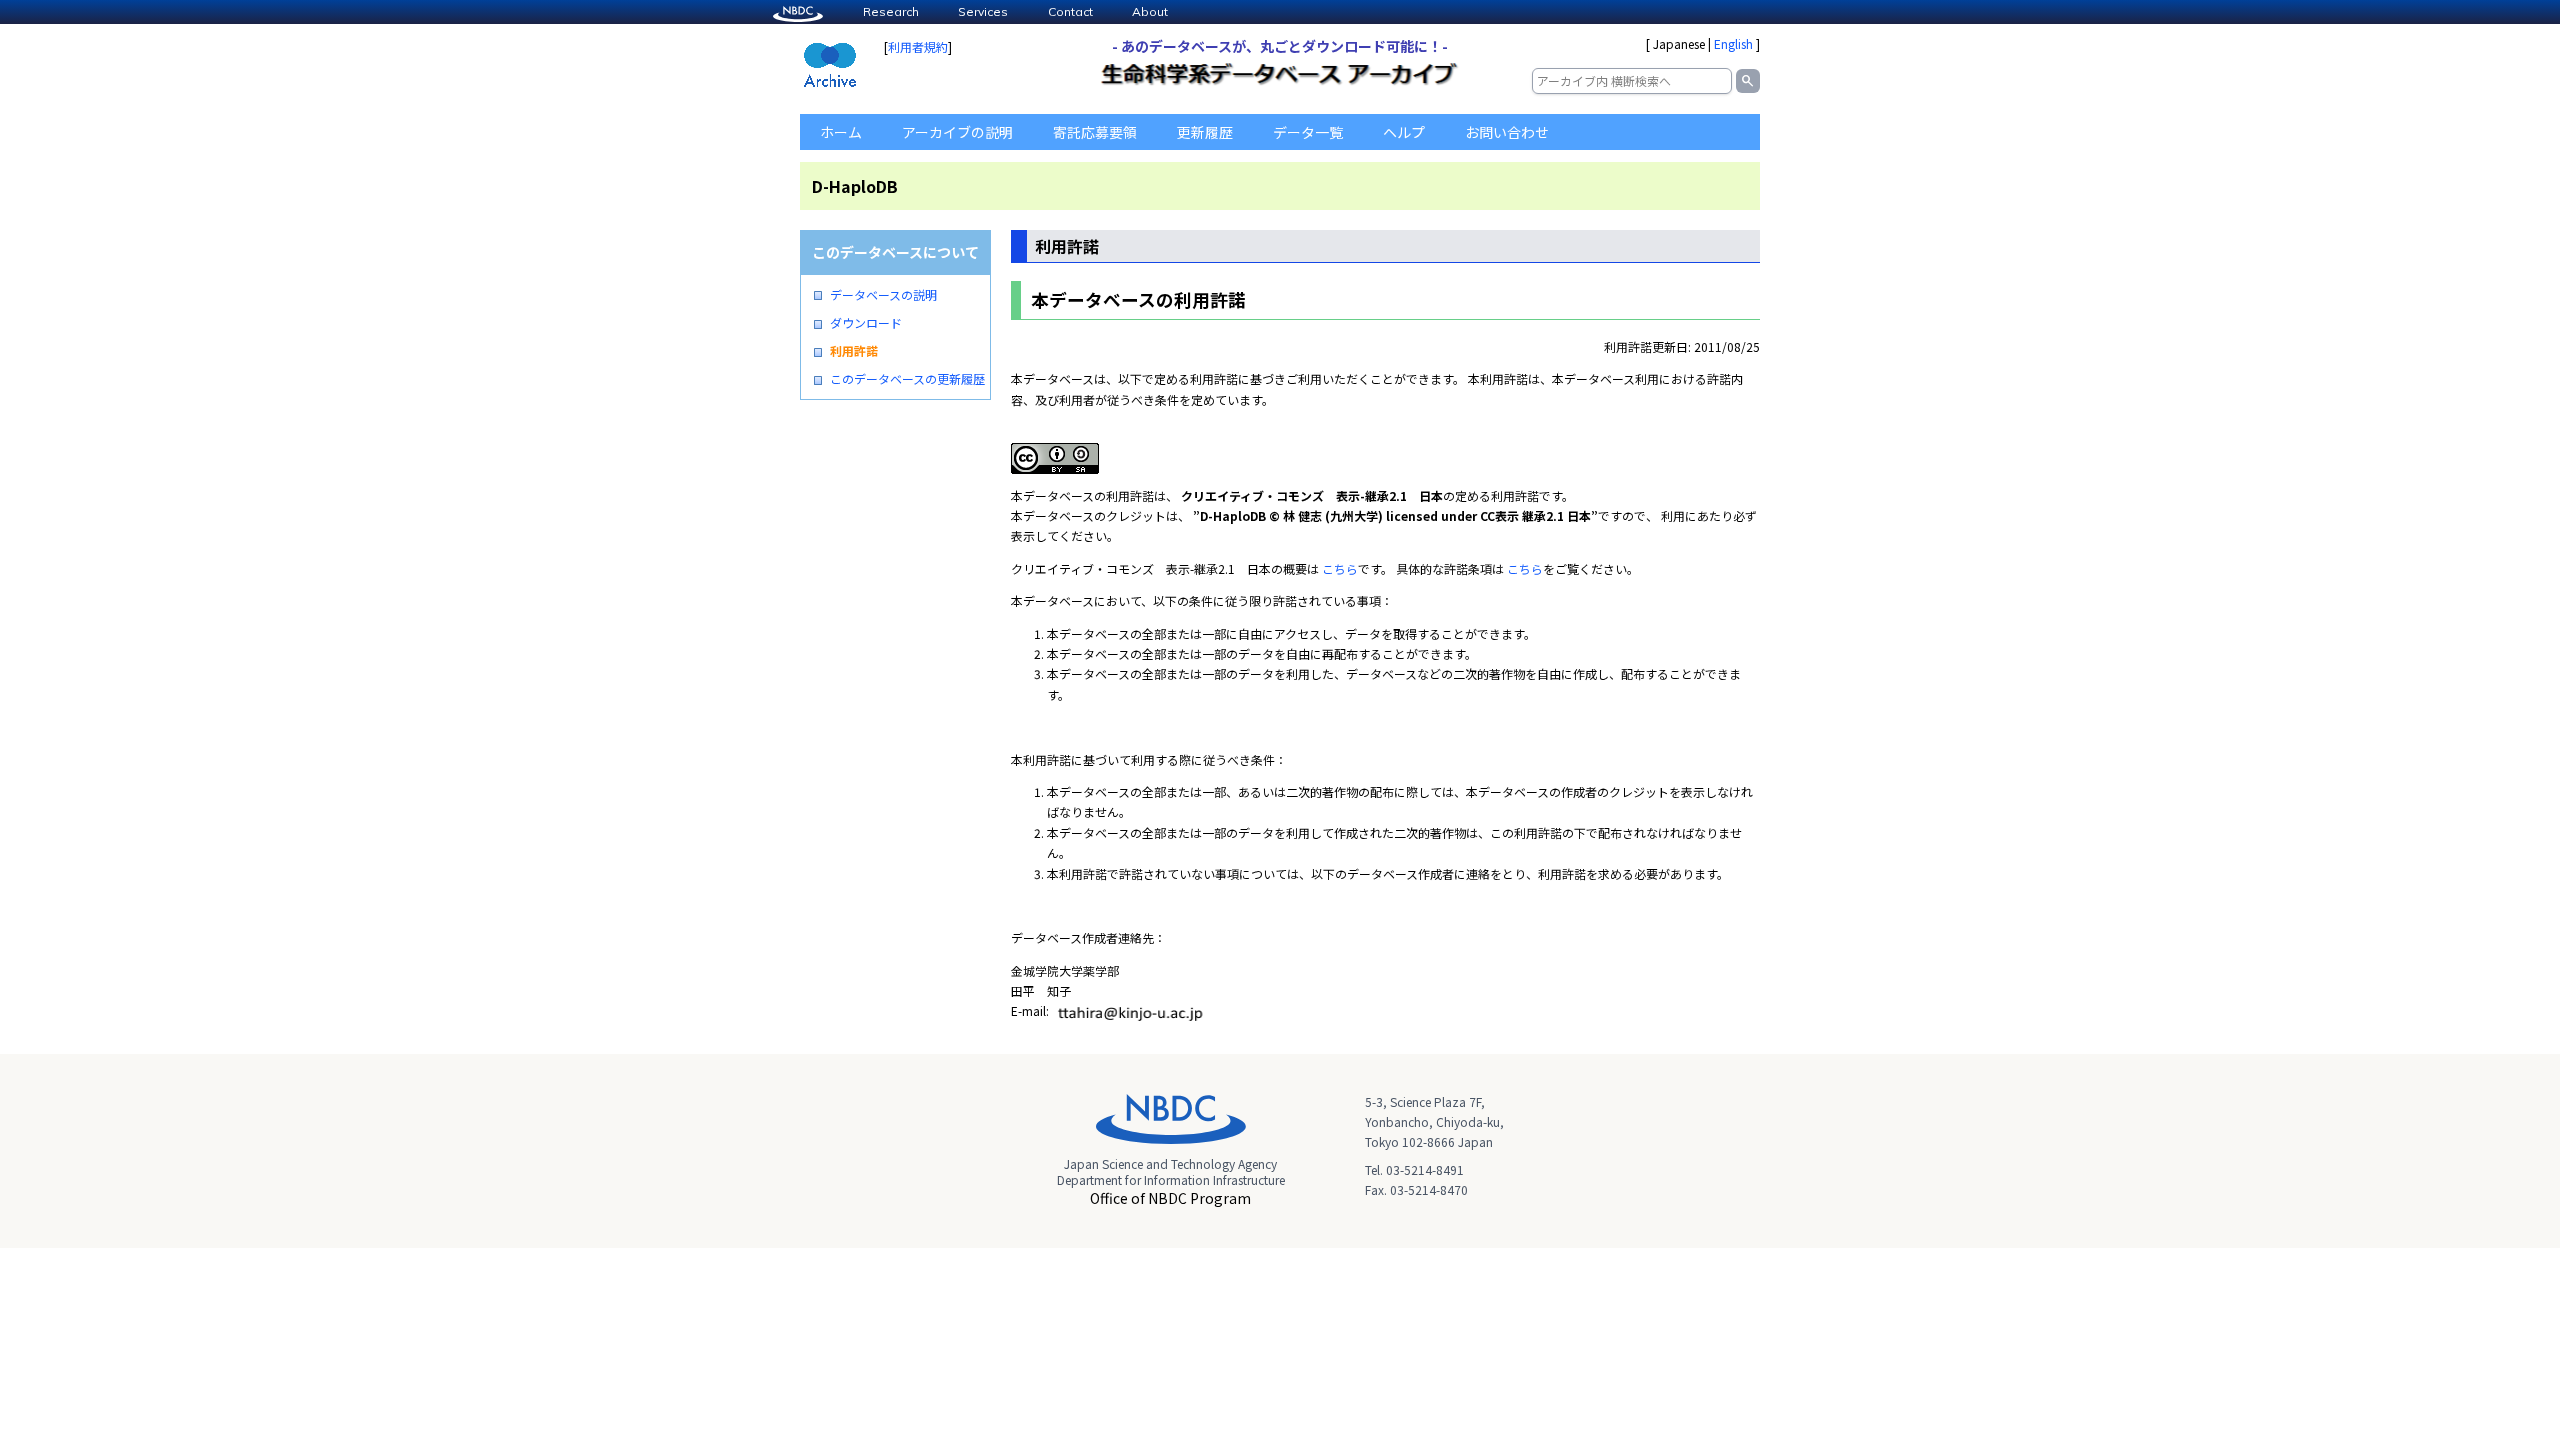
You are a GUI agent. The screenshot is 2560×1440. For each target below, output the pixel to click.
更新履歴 (1205, 132)
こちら (1340, 568)
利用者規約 (918, 46)
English (1733, 43)
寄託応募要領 (1095, 132)
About (1150, 11)
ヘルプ (1404, 132)
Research (891, 11)
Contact (1070, 11)
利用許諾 (854, 351)
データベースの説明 (883, 295)
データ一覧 (1308, 132)
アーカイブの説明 (957, 132)
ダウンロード (866, 323)
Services (983, 11)
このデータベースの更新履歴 (907, 379)
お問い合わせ (1507, 132)
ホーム (841, 132)
